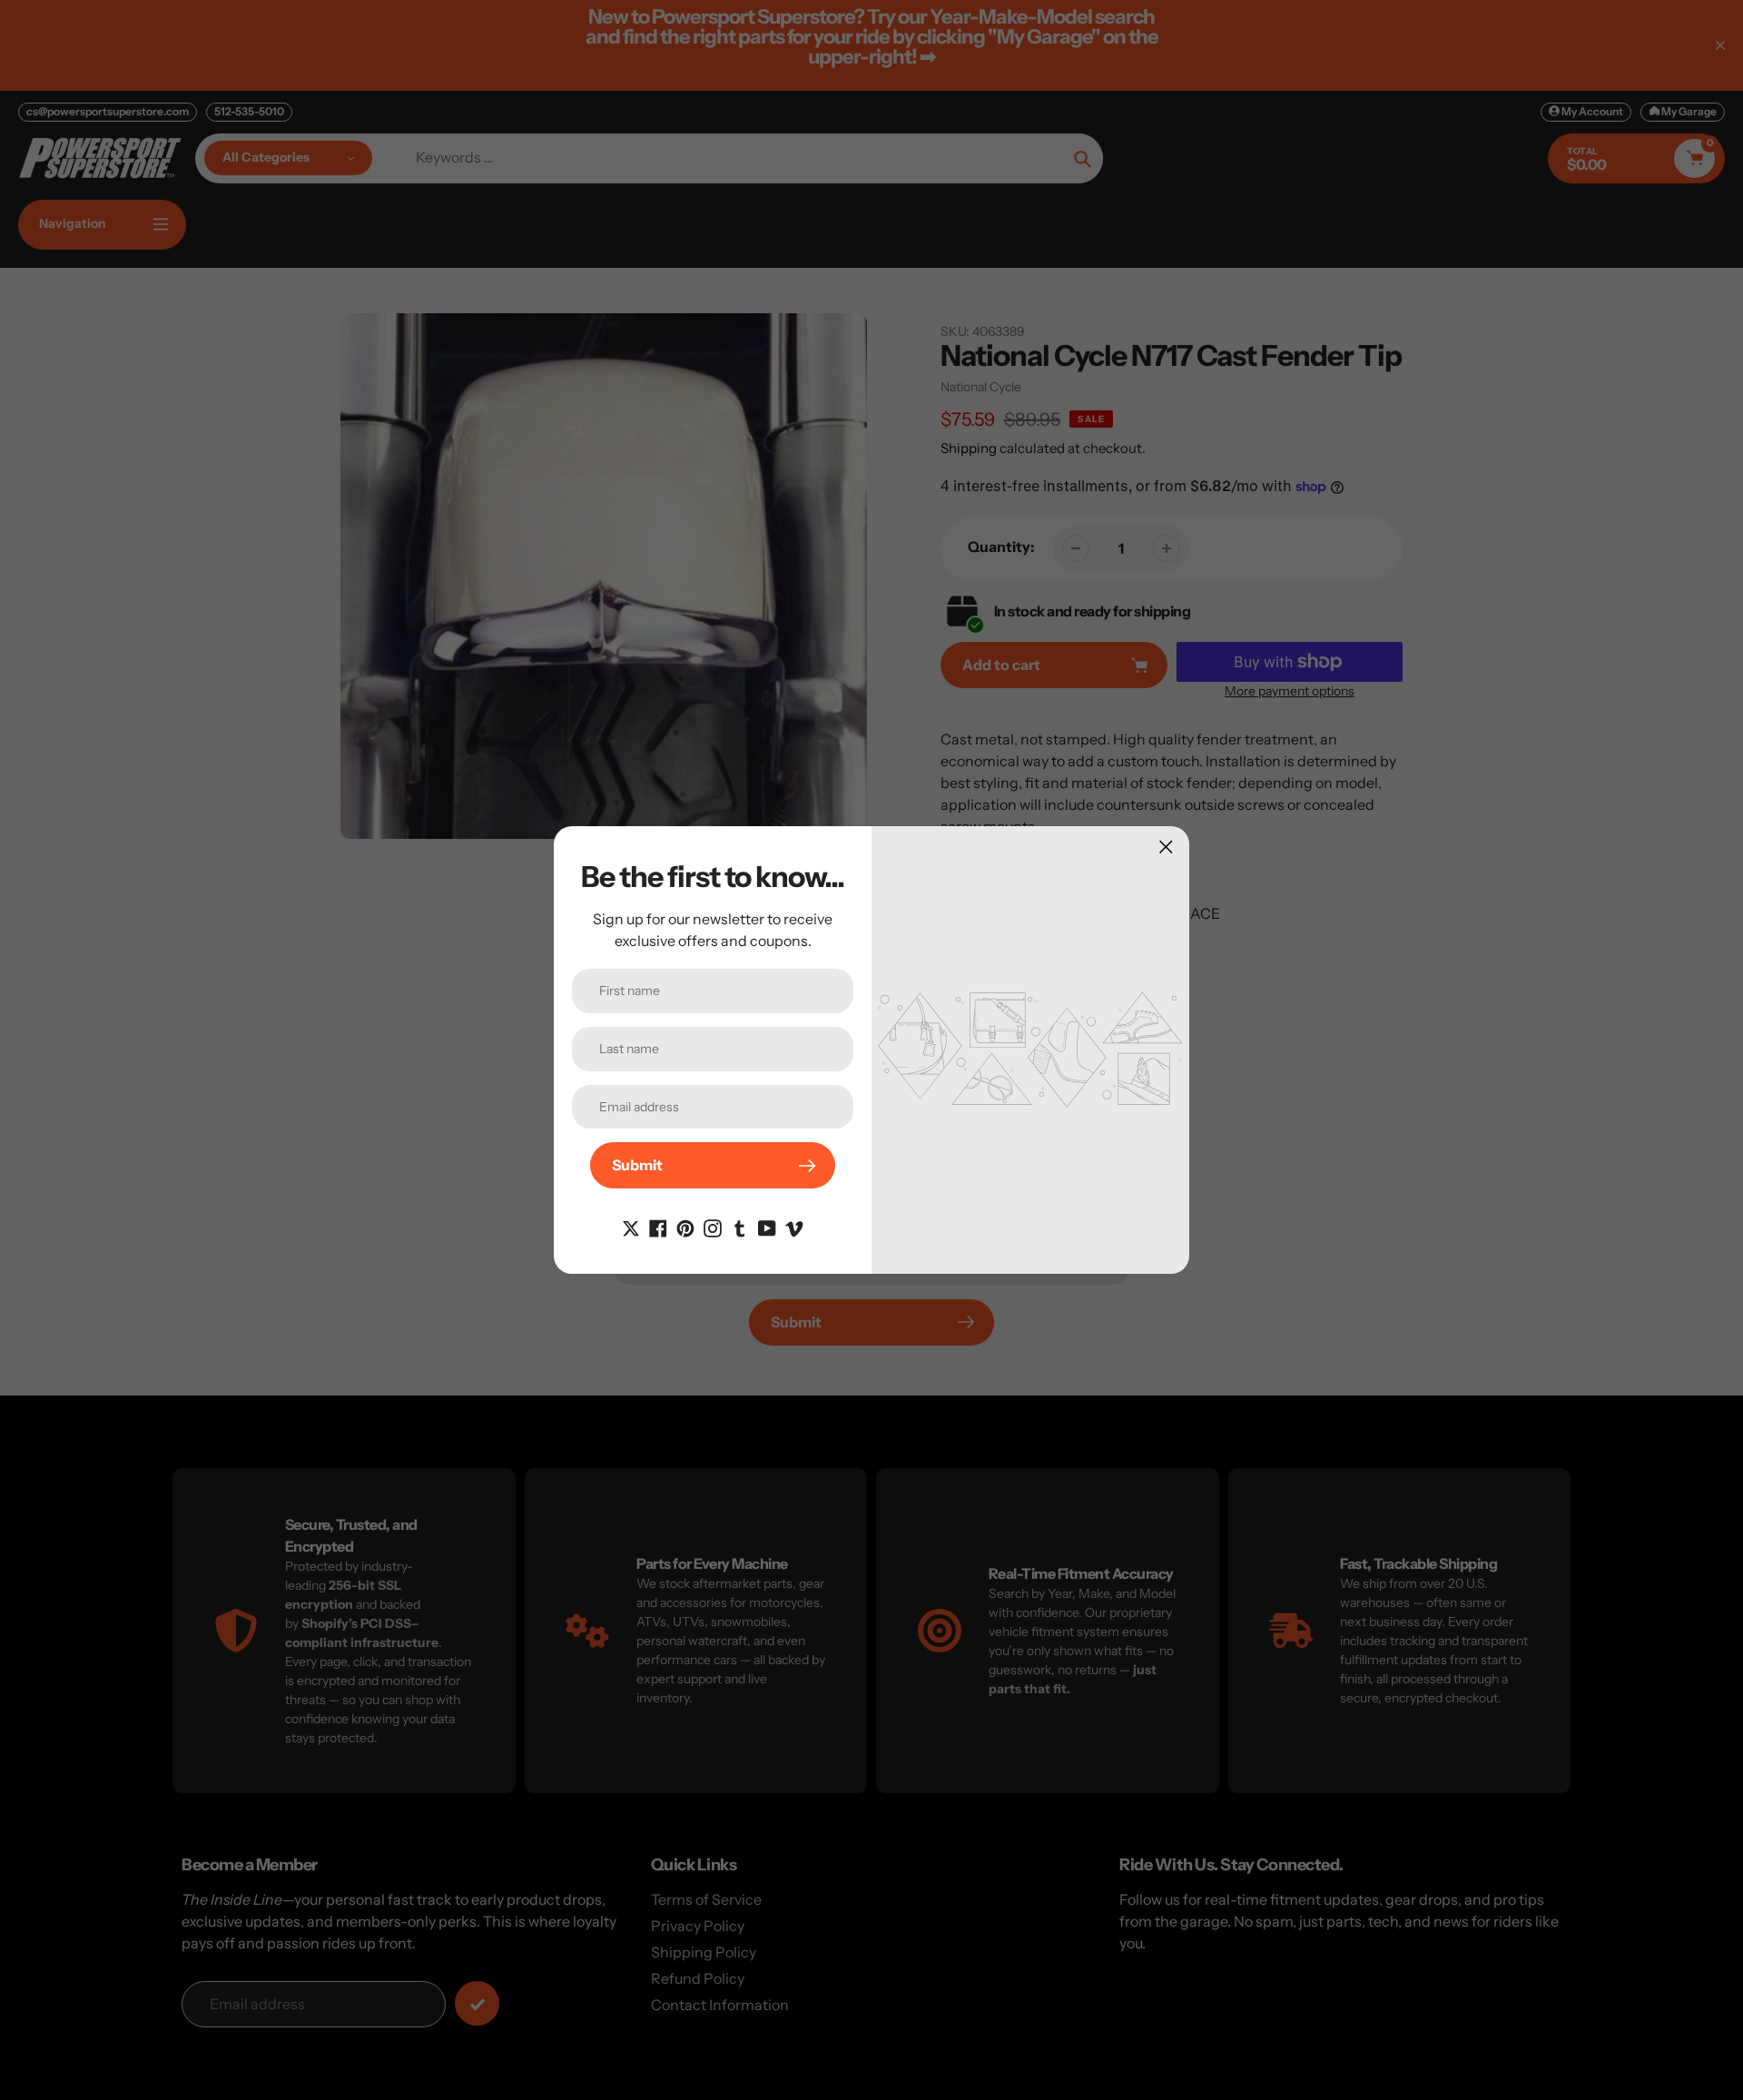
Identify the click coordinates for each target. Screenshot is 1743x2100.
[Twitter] (631, 1227)
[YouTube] (767, 1227)
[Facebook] (658, 1227)
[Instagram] (713, 1227)
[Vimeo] (794, 1227)
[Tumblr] (740, 1227)
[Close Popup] (1166, 847)
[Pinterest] (685, 1227)
